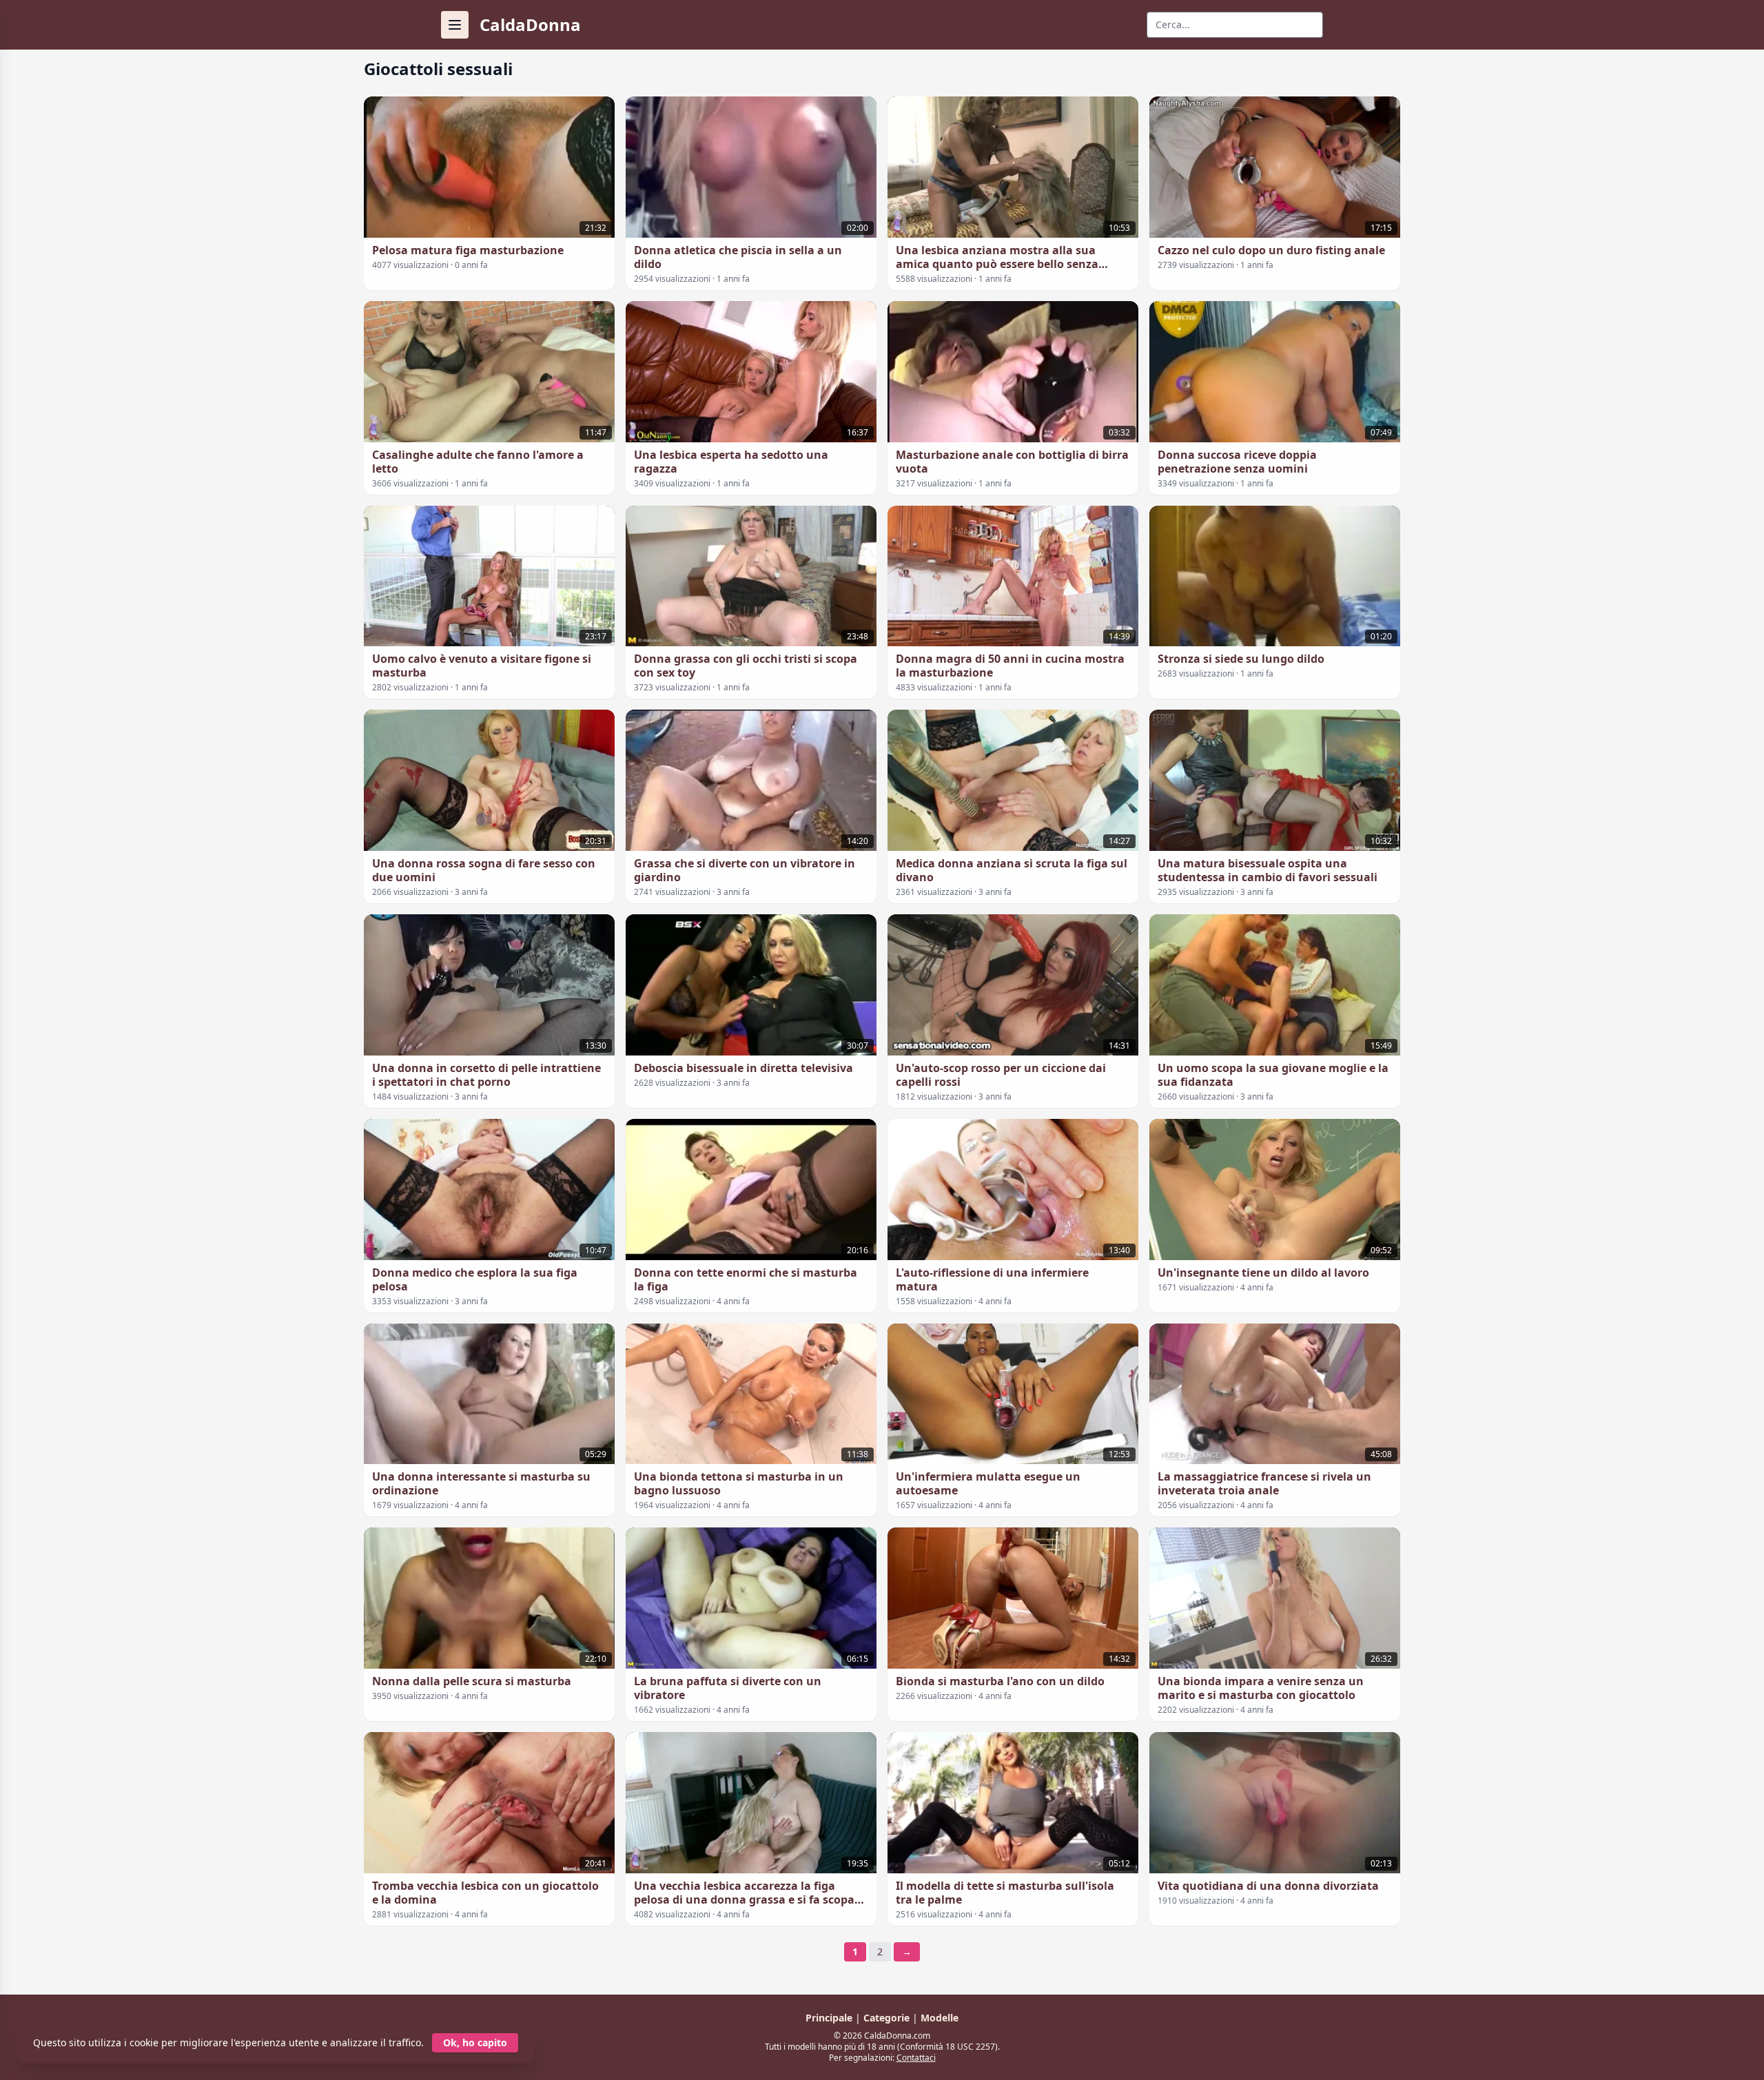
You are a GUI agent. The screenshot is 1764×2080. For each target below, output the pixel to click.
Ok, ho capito (475, 2042)
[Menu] (455, 25)
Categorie (888, 2018)
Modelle (940, 2018)
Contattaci (916, 2058)
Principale (830, 2018)
